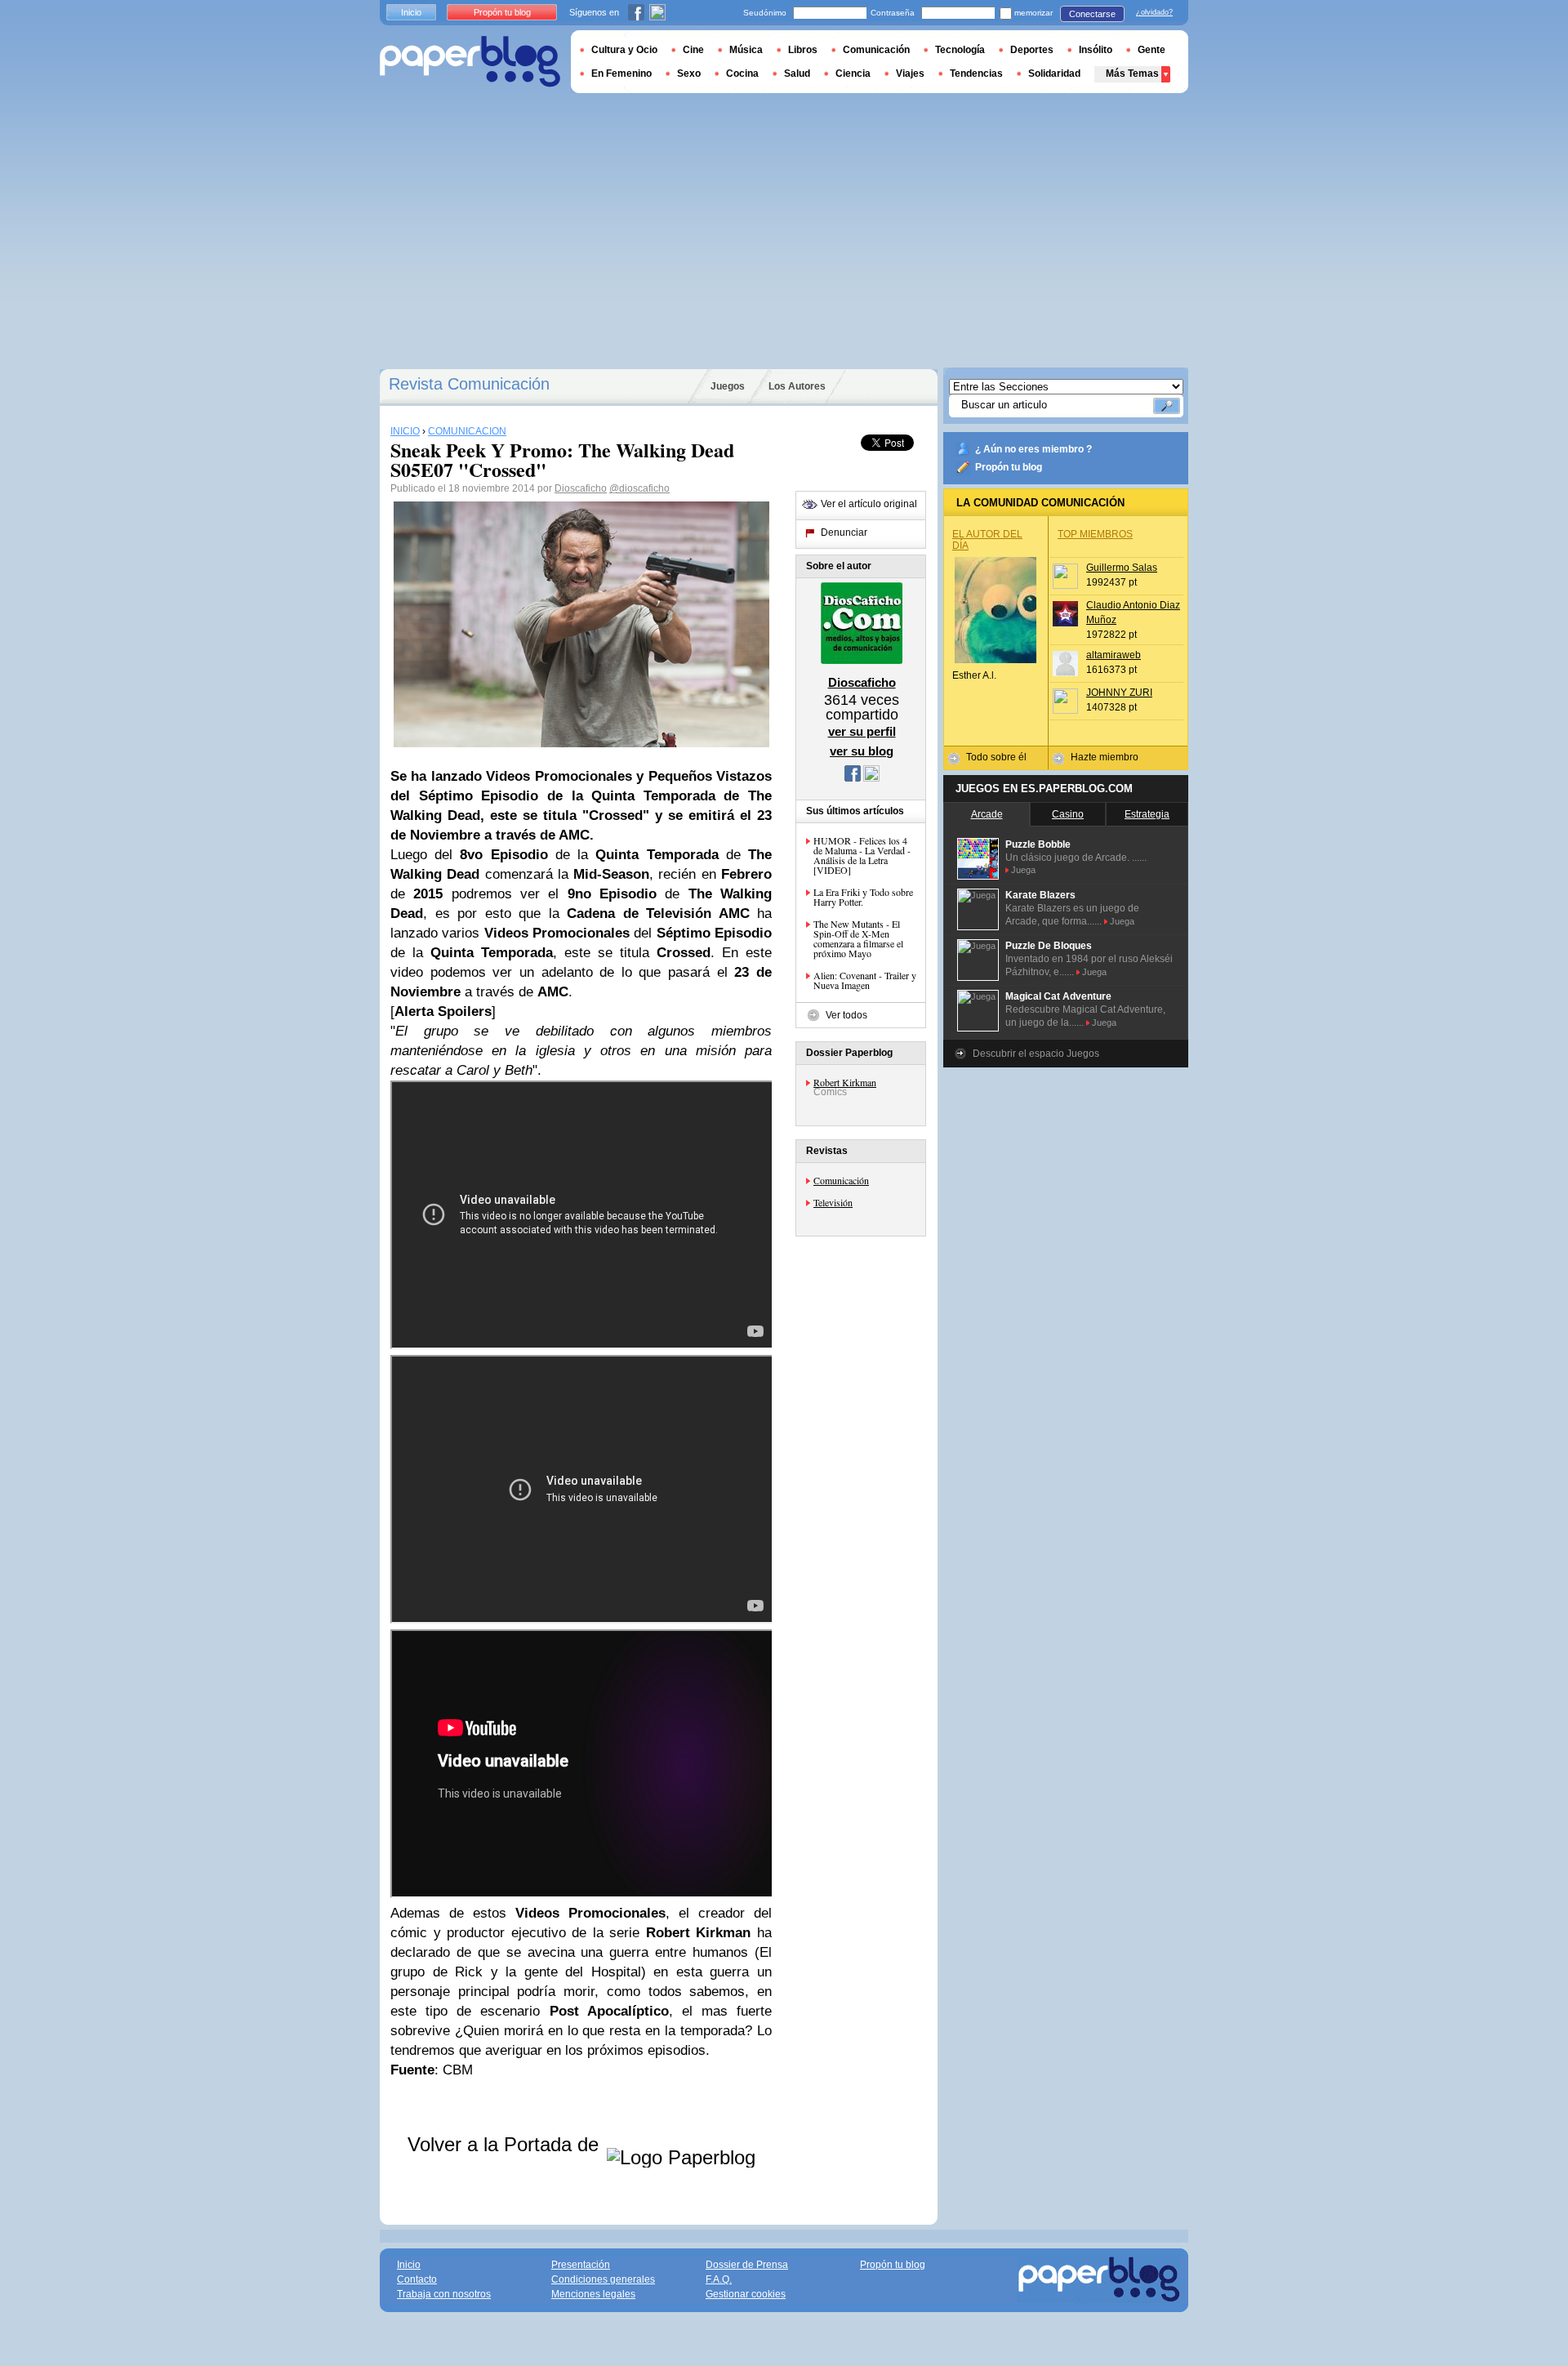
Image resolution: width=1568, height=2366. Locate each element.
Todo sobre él (996, 757)
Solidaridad (1054, 74)
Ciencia (853, 74)
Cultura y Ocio (624, 50)
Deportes (1032, 50)
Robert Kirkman (845, 1082)
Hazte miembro (1105, 757)
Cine (693, 50)
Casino (1068, 814)
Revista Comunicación (469, 384)
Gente (1151, 50)
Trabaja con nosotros (444, 2294)
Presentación (581, 2265)
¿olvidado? (1154, 12)
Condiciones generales (603, 2279)
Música (746, 50)
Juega (1023, 870)
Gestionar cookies (746, 2294)
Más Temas (1132, 74)
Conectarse (1092, 14)
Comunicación (841, 1180)
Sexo (689, 74)
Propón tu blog (1009, 467)
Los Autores (797, 386)
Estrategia (1147, 814)
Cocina (742, 74)
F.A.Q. (719, 2279)
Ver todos (846, 1015)
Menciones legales (593, 2294)
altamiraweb (1114, 655)
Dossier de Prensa (747, 2265)
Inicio (411, 12)
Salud (797, 74)
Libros (803, 50)
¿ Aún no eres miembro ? (1033, 449)
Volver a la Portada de (506, 2144)
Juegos (728, 386)
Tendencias (976, 74)
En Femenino (621, 74)
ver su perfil (862, 731)
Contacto (417, 2279)
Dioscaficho (581, 488)
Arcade (987, 814)
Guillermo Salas (1122, 568)
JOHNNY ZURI (1119, 693)
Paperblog (470, 62)
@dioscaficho (639, 488)
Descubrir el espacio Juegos (1036, 1054)
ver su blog (862, 751)
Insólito (1096, 50)
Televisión (833, 1202)
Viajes (910, 74)
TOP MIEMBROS (1095, 534)
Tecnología (960, 50)
